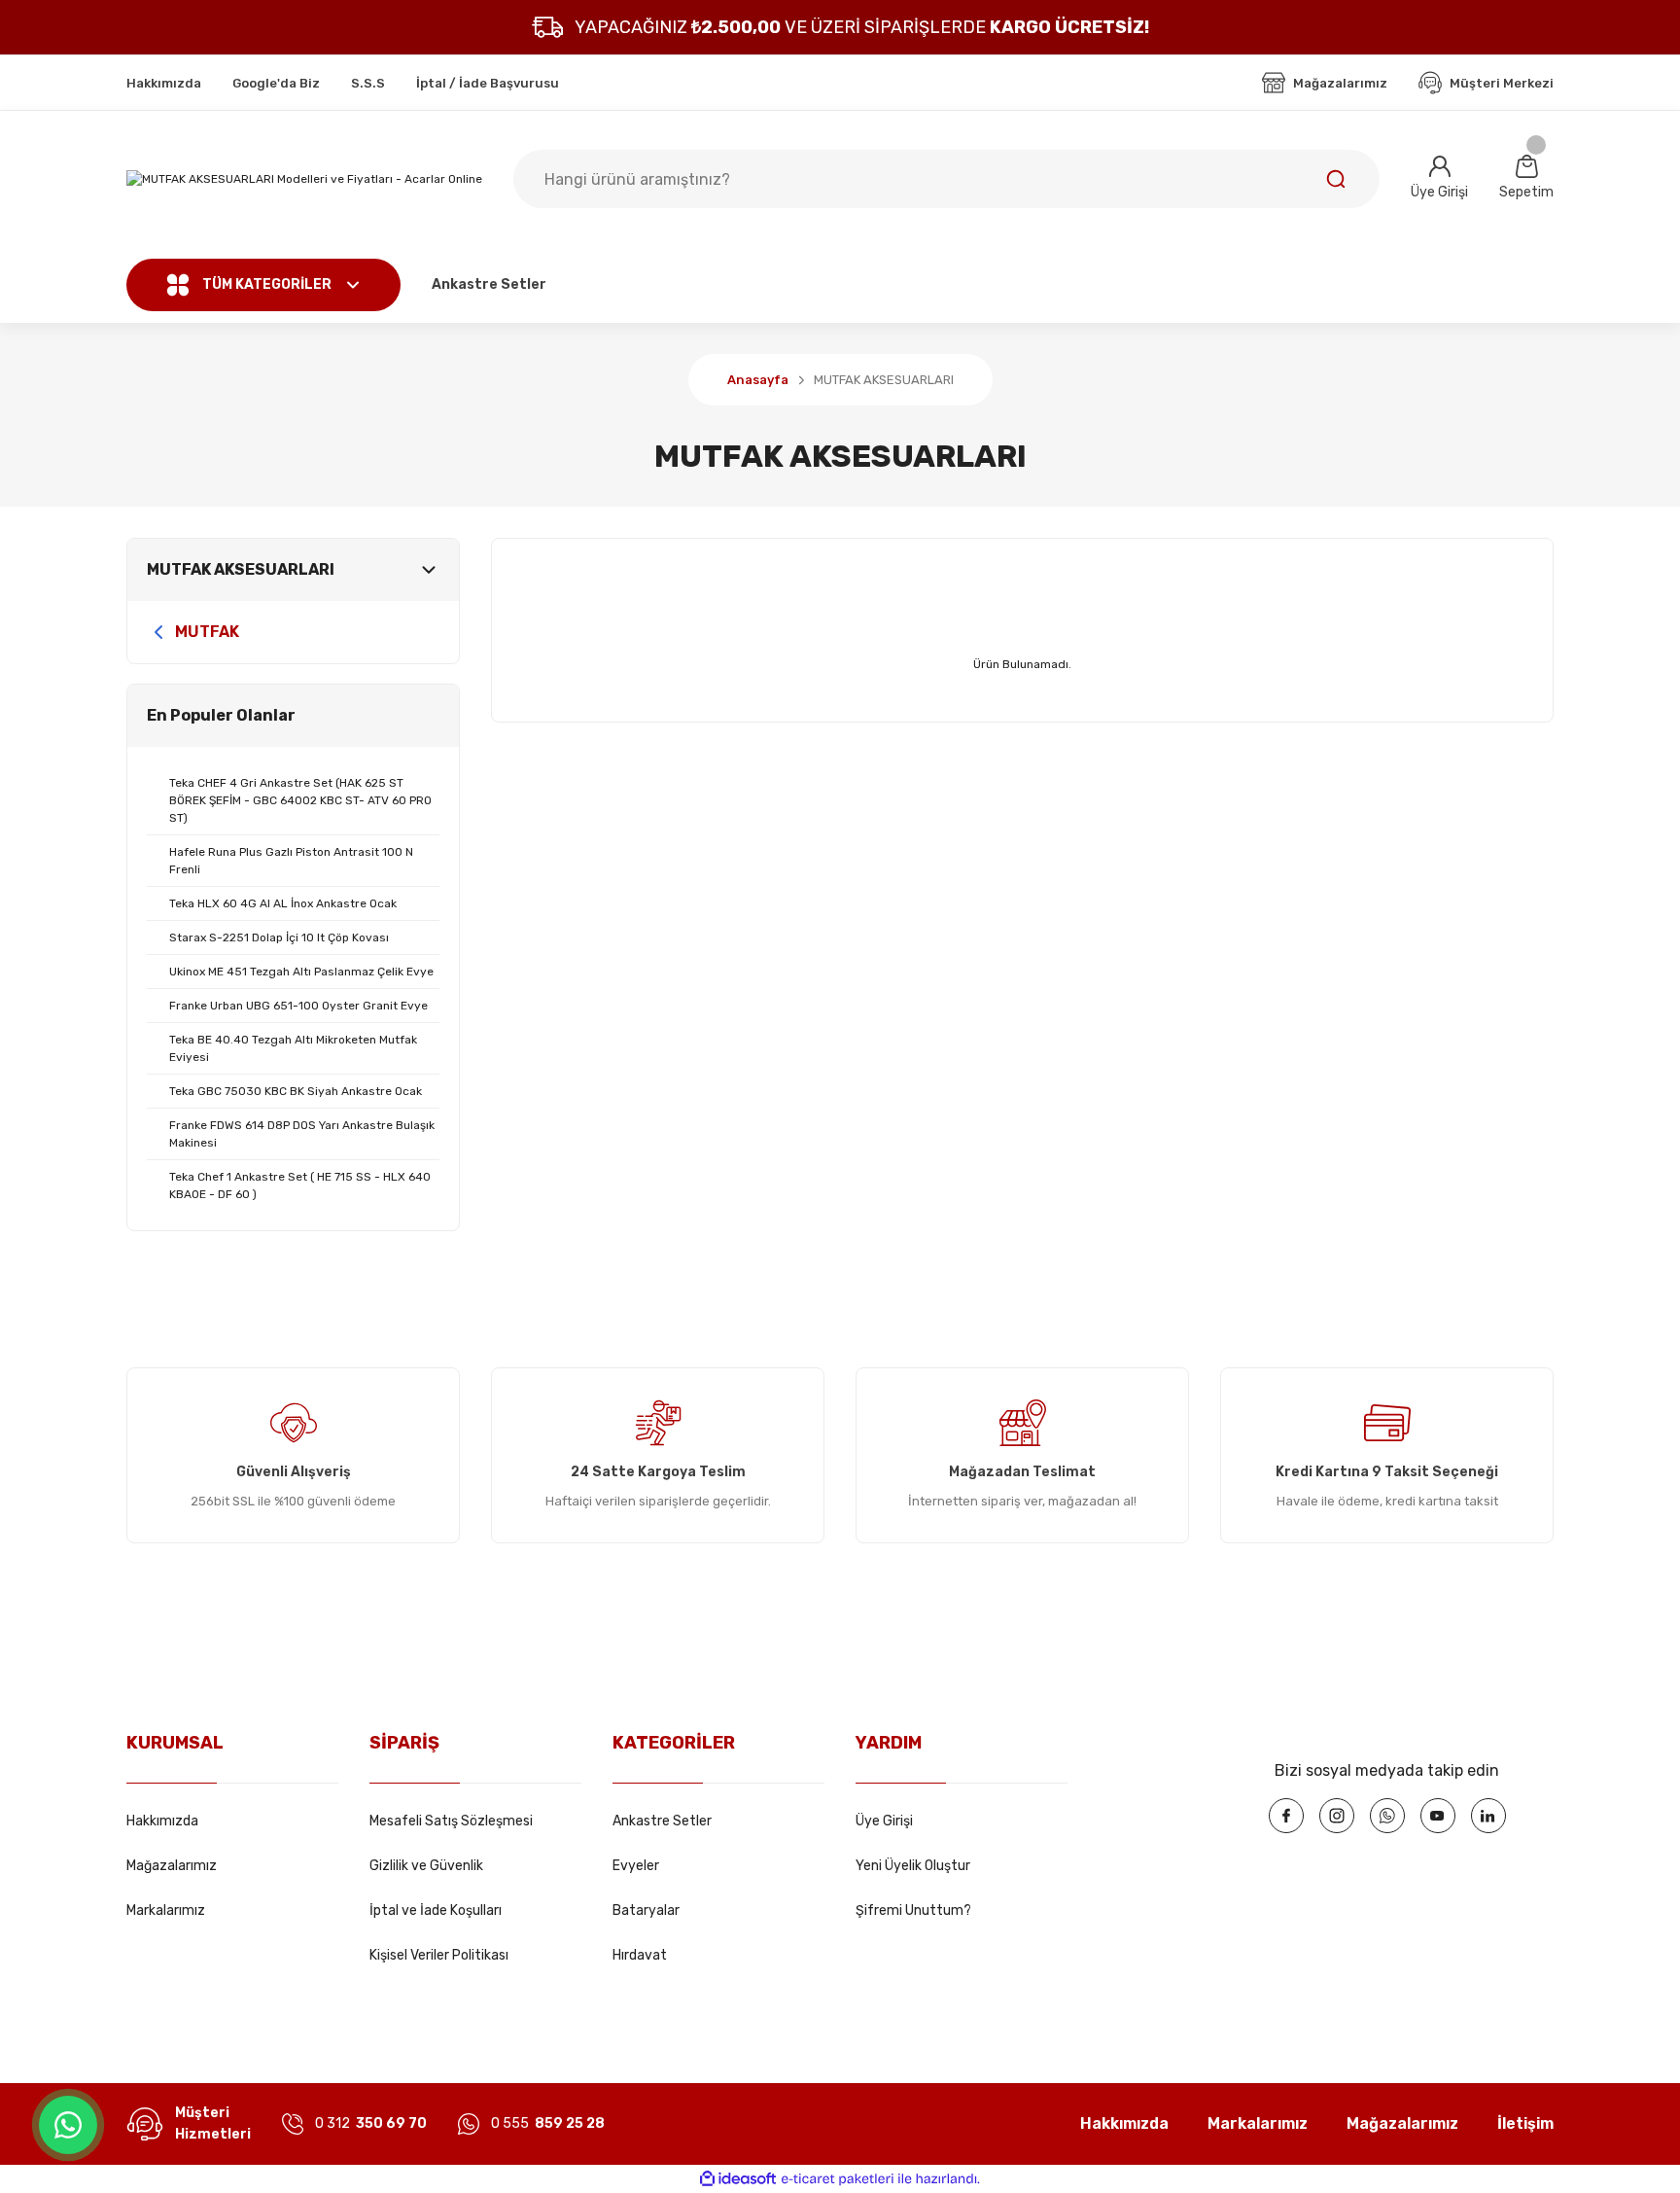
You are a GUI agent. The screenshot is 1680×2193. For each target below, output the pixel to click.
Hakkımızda (162, 1821)
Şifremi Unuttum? (913, 1910)
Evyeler (636, 1866)
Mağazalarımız (172, 1866)
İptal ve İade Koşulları (436, 1910)
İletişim (1525, 2123)
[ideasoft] (738, 2179)
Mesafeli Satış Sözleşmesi (451, 1821)
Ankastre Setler (662, 1821)
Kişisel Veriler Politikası (439, 1955)
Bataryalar (646, 1910)
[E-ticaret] (838, 2179)
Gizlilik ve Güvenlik (426, 1866)
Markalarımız (166, 1910)
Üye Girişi (884, 1821)
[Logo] (304, 179)
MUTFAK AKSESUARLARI (884, 380)
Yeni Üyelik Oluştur (913, 1866)
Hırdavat (640, 1955)
